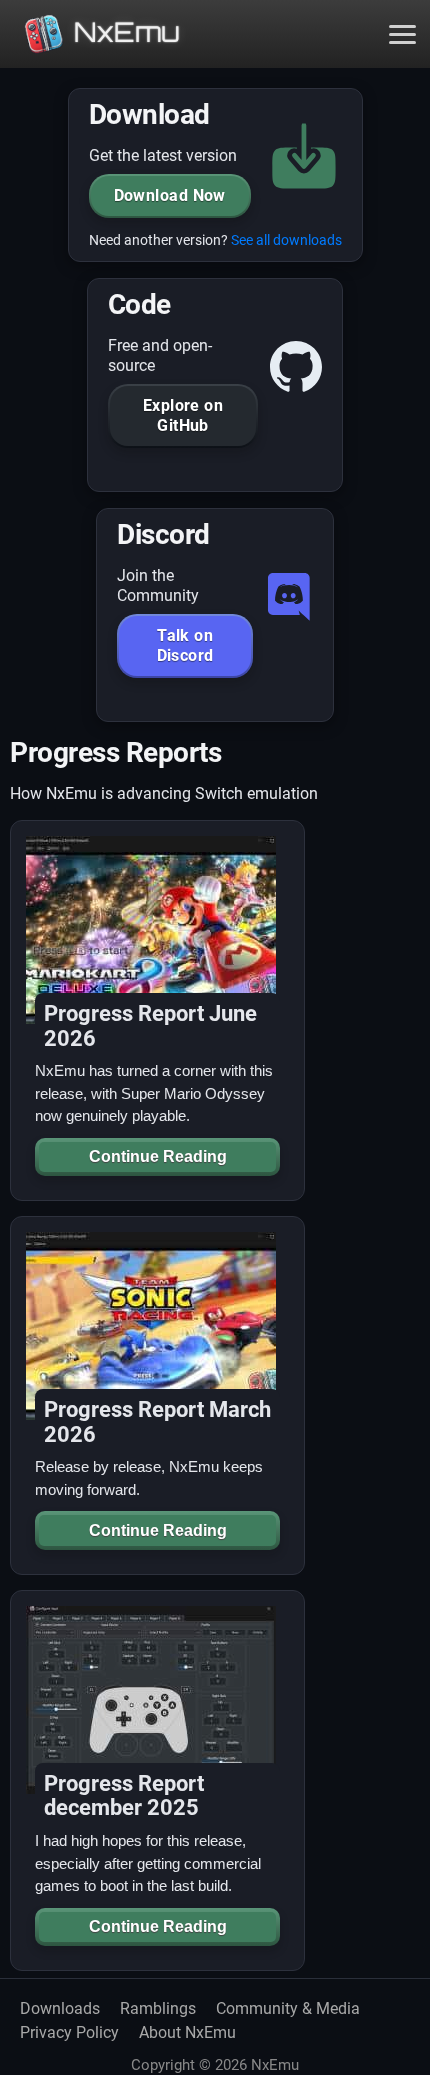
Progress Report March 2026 (157, 1422)
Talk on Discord (185, 645)
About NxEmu (187, 2032)
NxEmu (126, 32)
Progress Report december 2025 (124, 1796)
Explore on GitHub (183, 415)
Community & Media (288, 2008)
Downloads (60, 2008)
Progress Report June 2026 (150, 1026)
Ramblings (158, 2008)
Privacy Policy (69, 2032)
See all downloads (286, 240)
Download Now (170, 195)
